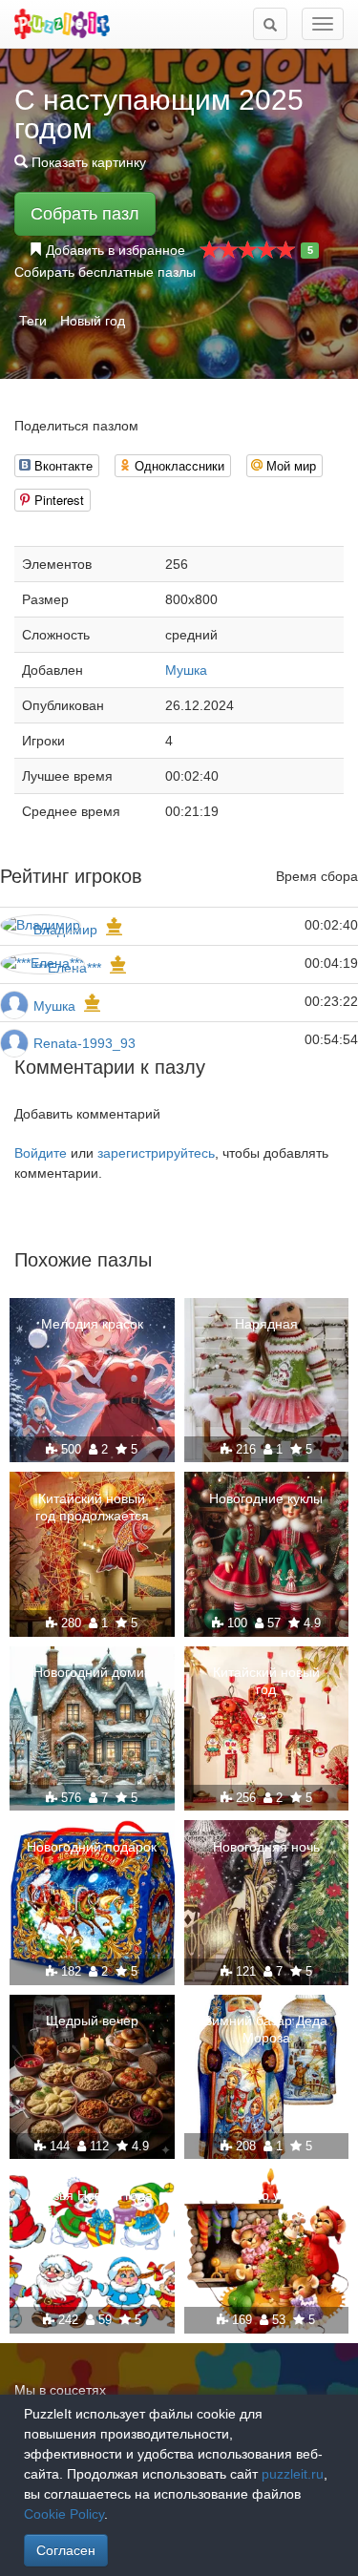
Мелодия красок (92, 1324)
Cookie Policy (64, 2514)
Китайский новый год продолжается (92, 1507)
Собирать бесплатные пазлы (105, 272)
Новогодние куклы (266, 1498)
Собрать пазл (85, 214)
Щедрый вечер (92, 2021)
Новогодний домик (92, 1672)
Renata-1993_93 (84, 1043)
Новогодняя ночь (266, 1847)
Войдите (41, 1153)
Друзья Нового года (92, 2195)
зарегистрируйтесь (156, 1153)
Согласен (66, 2550)
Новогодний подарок (92, 1847)
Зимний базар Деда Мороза (266, 2029)
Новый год (93, 321)
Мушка (186, 670)
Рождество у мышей (266, 2195)
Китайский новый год (266, 1681)
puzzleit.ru (293, 2474)
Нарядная (266, 1324)
